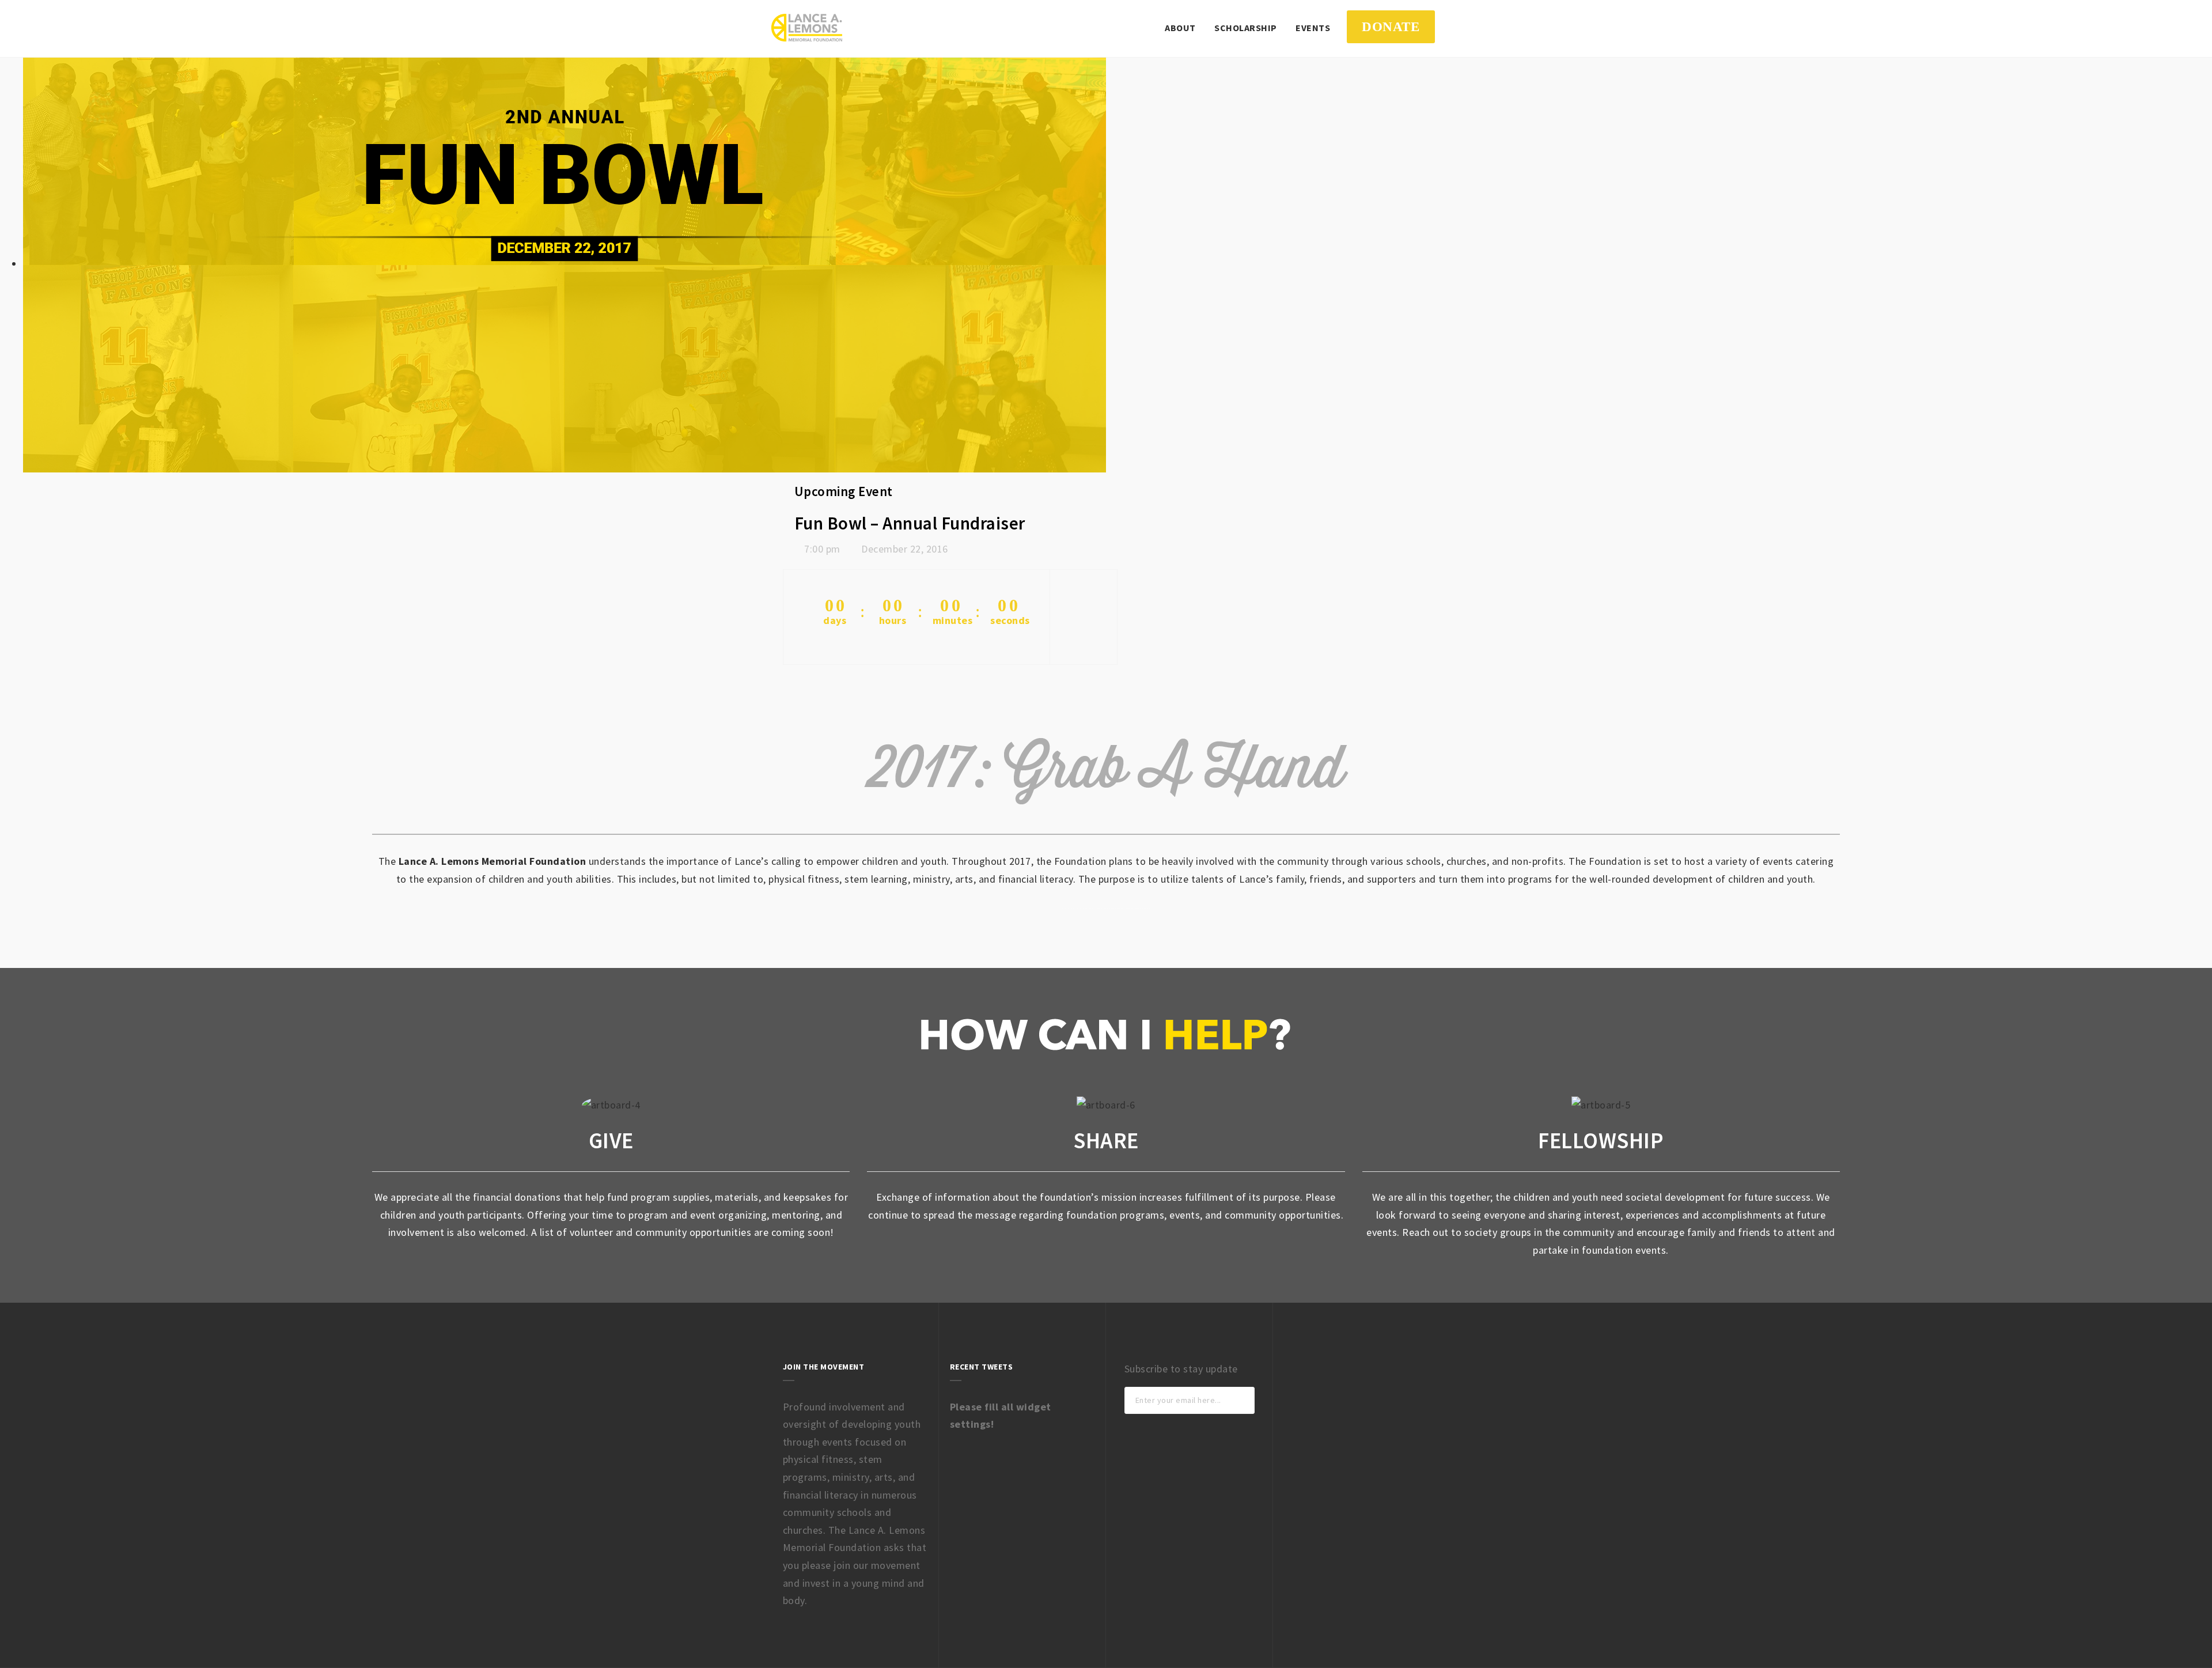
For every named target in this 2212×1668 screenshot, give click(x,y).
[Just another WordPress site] (807, 28)
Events (1313, 28)
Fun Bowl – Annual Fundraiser (910, 523)
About (1180, 28)
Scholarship (1246, 28)
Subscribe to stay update (1181, 1369)
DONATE (1391, 27)
